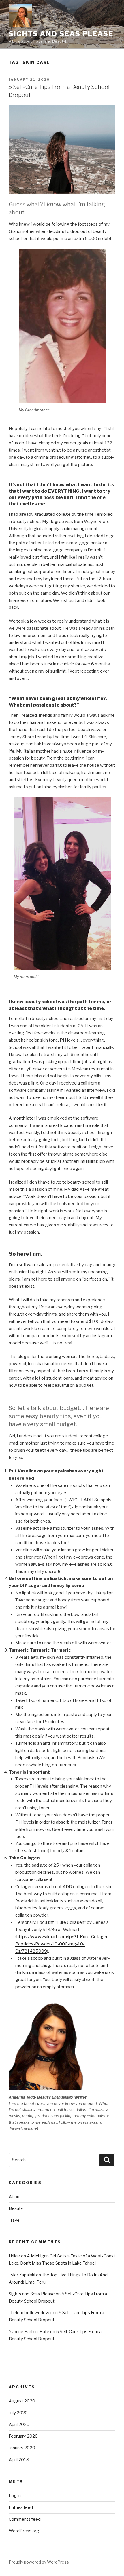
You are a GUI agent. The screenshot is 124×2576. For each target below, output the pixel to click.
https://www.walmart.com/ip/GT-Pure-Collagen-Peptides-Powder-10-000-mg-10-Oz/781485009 (63, 1944)
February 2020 (23, 2436)
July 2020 (18, 2413)
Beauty (16, 2208)
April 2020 (19, 2425)
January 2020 (22, 2448)
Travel (15, 2220)
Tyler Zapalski (22, 2275)
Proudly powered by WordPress (39, 2562)
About (15, 2197)
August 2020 (22, 2401)
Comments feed (25, 2519)
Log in (15, 2496)
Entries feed (21, 2507)
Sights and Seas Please (61, 34)
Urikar (14, 2256)
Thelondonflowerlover (30, 2313)
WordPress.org (24, 2531)
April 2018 (19, 2460)
